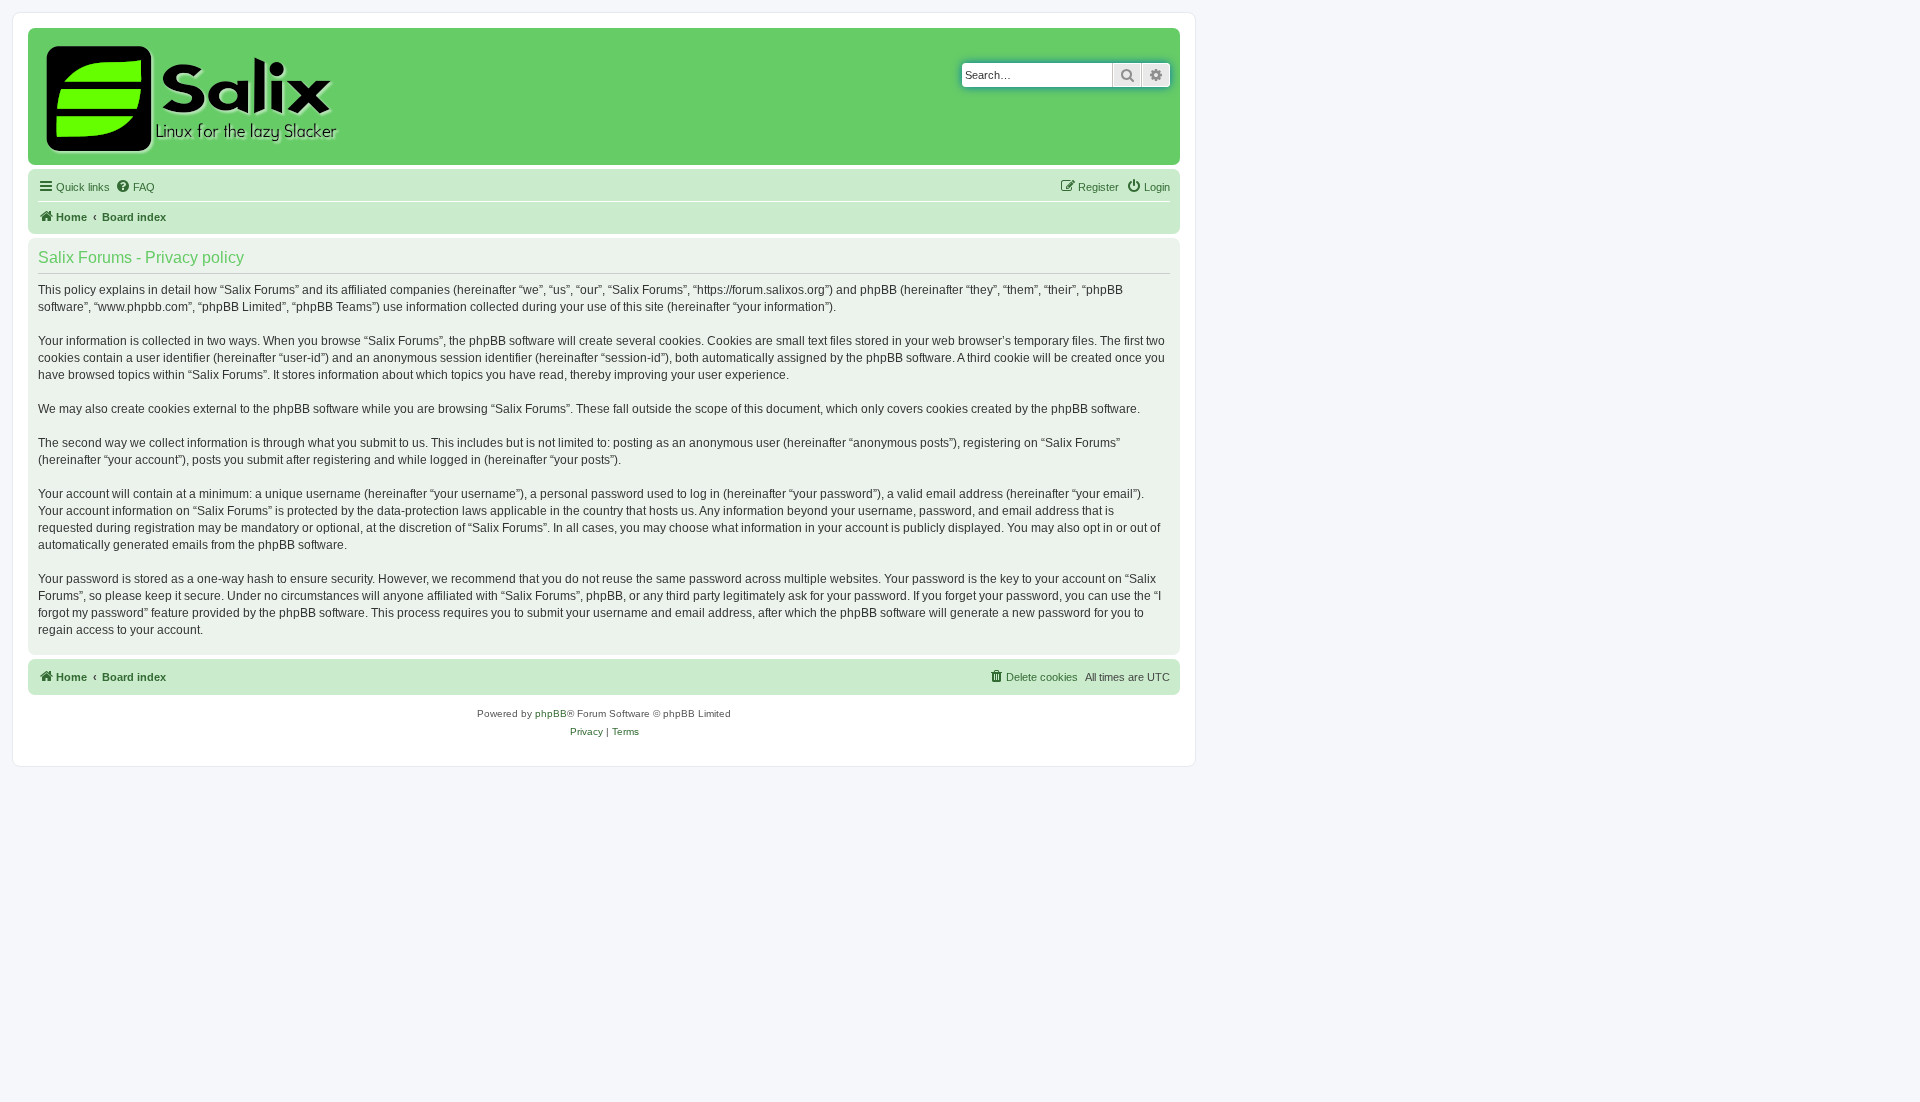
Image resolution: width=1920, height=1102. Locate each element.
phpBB (551, 713)
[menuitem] (135, 187)
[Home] (194, 96)
